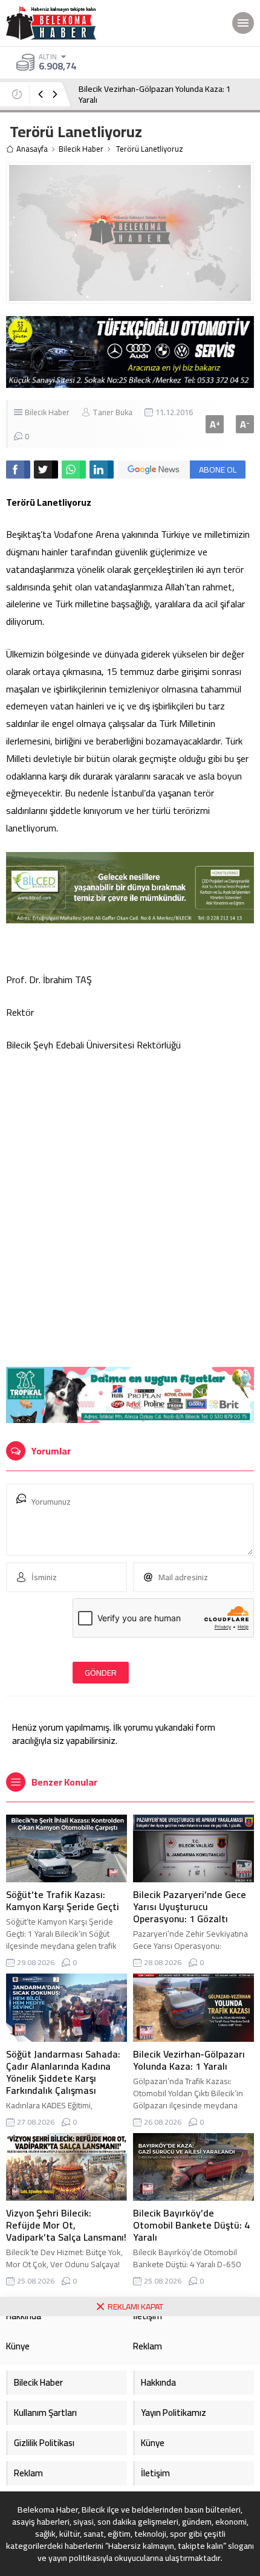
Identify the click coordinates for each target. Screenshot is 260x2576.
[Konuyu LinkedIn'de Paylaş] (102, 470)
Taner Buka (112, 412)
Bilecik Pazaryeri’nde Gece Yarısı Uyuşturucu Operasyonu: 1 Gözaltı (190, 1906)
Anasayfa (32, 149)
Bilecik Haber (81, 149)
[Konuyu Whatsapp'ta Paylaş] (74, 470)
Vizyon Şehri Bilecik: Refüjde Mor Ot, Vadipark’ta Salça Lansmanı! (66, 2225)
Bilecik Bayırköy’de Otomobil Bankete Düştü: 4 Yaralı (191, 2225)
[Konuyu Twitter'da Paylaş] (46, 470)
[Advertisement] (130, 1199)
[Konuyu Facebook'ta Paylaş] (18, 470)
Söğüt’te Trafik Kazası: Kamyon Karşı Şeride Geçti (63, 1900)
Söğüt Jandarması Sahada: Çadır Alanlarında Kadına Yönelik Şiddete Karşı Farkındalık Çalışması (63, 2072)
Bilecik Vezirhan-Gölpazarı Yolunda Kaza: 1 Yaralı (155, 94)
